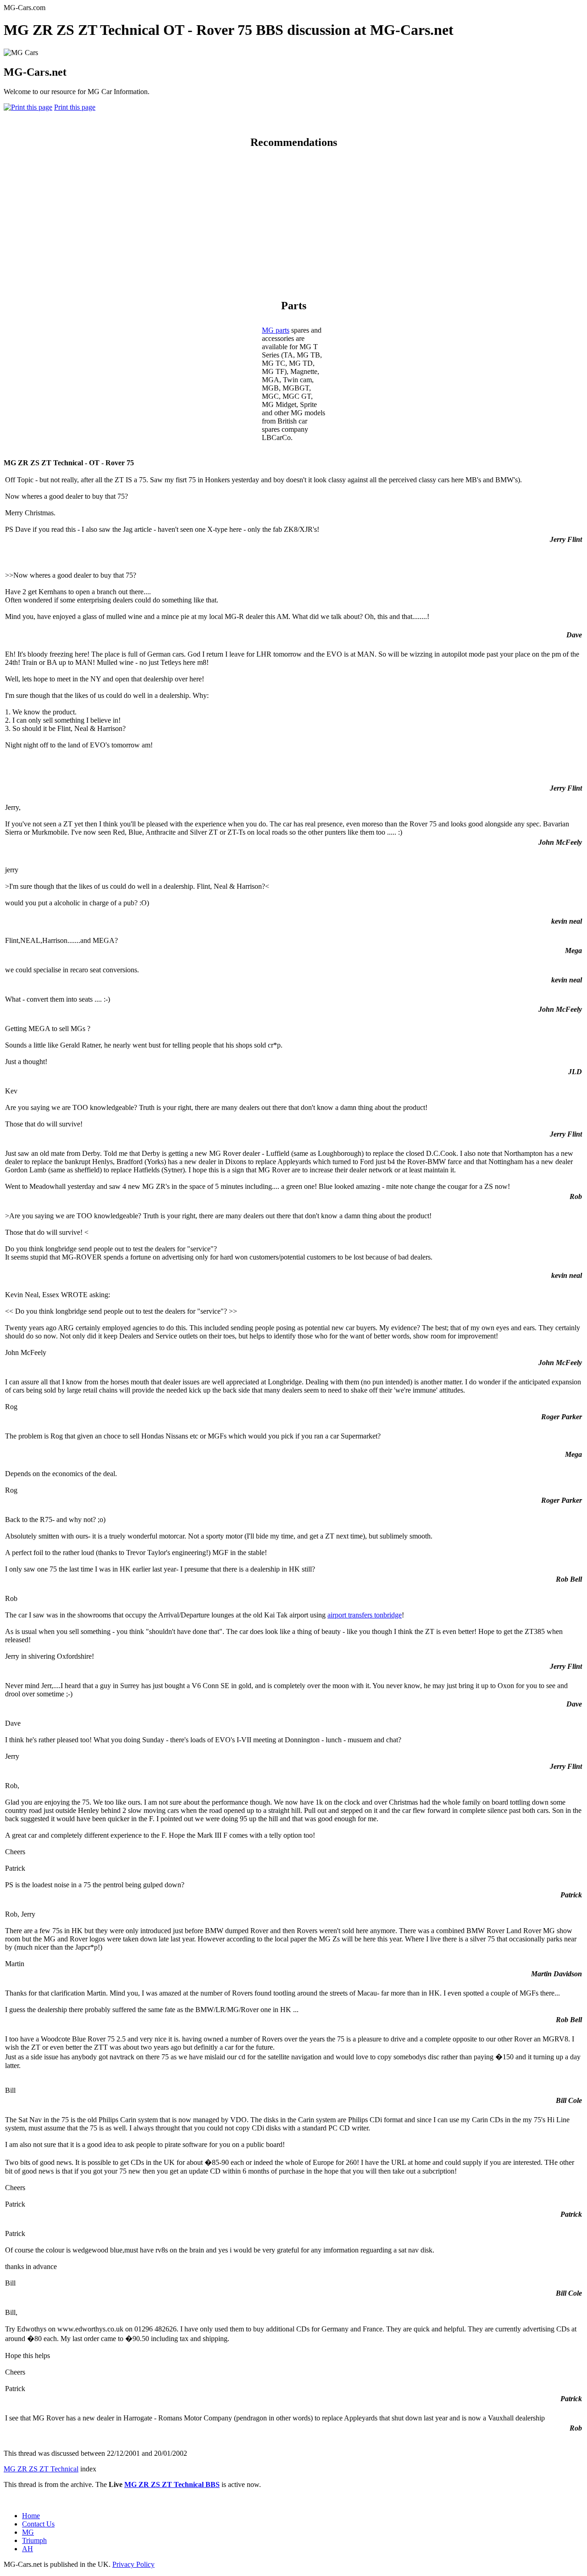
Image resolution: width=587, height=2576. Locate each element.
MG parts (276, 330)
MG (28, 2532)
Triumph (34, 2540)
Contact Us (38, 2524)
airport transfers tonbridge (365, 1615)
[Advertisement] (293, 222)
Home (31, 2516)
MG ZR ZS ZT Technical (41, 2469)
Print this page (75, 107)
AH (28, 2549)
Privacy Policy (133, 2564)
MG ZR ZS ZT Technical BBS (172, 2484)
